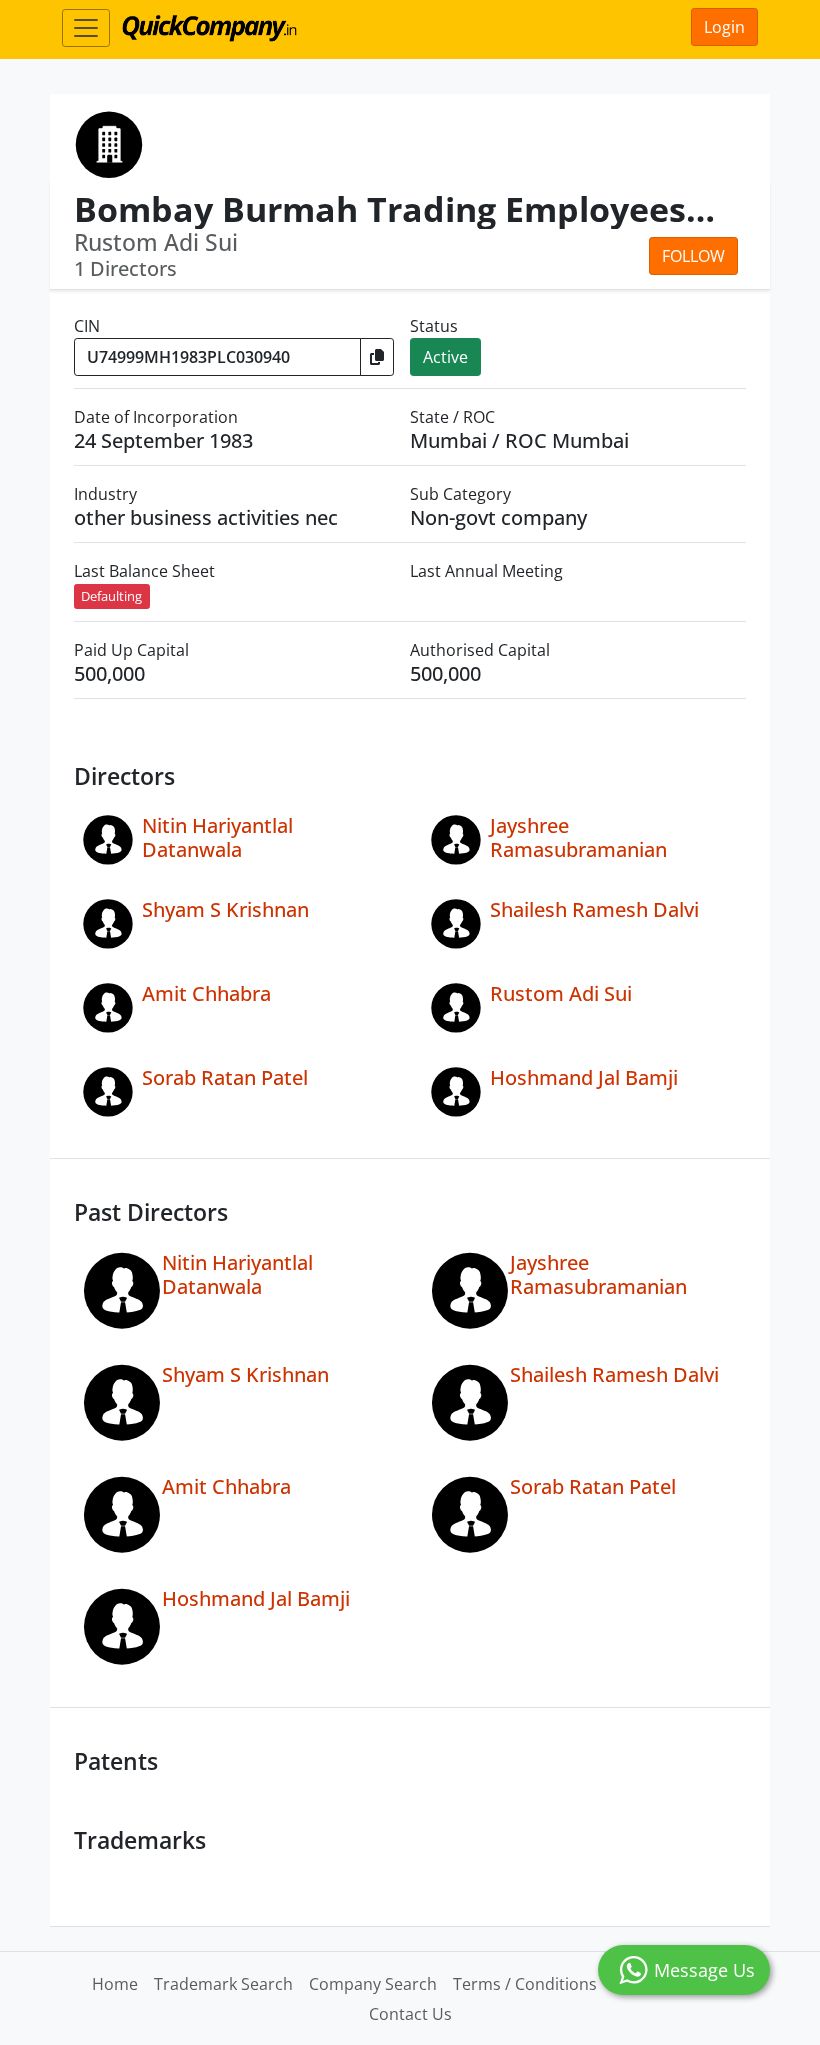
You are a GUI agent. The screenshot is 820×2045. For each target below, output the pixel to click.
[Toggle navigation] (86, 28)
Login (724, 27)
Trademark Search (223, 1984)
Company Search (373, 1984)
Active (445, 357)
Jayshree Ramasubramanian (578, 837)
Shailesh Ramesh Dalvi (594, 909)
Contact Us (410, 2014)
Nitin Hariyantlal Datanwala (217, 837)
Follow (693, 256)
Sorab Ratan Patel (225, 1077)
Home (115, 1984)
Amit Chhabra (206, 993)
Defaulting (111, 596)
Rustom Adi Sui (561, 993)
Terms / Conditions (525, 1984)
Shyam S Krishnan (225, 909)
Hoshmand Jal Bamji (584, 1077)
